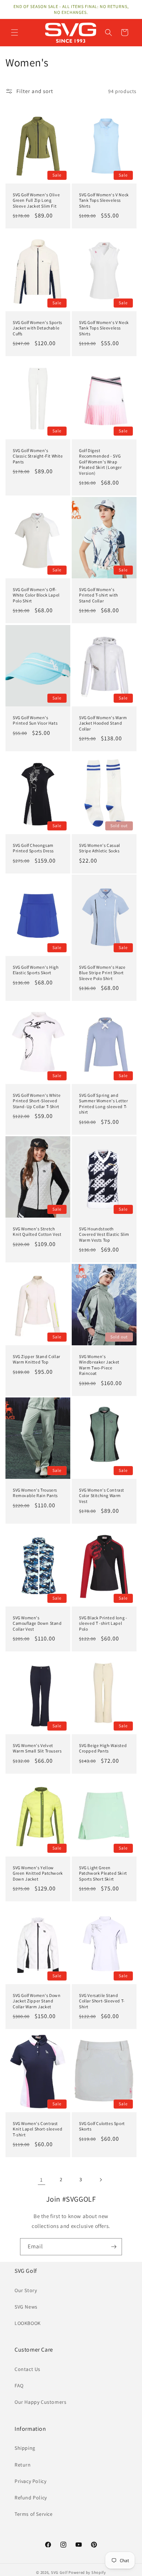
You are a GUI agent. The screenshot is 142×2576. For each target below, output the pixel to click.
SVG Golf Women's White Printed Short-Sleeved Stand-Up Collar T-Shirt (37, 1100)
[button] (15, 32)
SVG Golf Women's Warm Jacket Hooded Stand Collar (103, 723)
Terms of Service (34, 2514)
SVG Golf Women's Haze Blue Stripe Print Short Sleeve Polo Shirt (102, 973)
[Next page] (100, 2180)
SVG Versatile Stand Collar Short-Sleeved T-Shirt (102, 2001)
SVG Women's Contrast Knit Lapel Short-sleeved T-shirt (38, 2129)
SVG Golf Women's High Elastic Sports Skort (36, 970)
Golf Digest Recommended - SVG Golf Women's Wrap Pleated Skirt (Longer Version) (100, 461)
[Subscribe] (114, 2247)
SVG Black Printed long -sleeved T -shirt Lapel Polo (103, 1623)
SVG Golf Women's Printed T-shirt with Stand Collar (98, 595)
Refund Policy (31, 2498)
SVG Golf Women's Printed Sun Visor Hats (35, 720)
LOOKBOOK (28, 2323)
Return (23, 2465)
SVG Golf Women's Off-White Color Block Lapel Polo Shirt (36, 595)
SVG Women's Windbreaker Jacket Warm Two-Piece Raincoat (99, 1365)
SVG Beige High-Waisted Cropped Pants (103, 1748)
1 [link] (42, 2180)
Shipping (25, 2448)
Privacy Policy (30, 2481)
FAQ (19, 2386)
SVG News (26, 2307)
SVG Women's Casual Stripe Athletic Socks (100, 848)
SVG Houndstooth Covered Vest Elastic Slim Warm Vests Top (104, 1234)
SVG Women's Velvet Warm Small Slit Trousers (37, 1748)
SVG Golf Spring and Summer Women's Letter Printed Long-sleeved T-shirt (104, 1103)
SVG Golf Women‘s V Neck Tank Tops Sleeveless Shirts (104, 200)
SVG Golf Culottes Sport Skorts (102, 2126)
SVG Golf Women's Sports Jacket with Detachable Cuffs (38, 328)
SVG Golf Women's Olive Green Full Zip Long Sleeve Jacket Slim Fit (36, 200)
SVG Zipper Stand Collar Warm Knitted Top (37, 1359)
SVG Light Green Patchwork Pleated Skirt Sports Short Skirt (103, 1873)
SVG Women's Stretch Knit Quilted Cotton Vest (37, 1231)
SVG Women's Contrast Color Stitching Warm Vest (102, 1495)
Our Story (26, 2290)
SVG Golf (59, 2572)
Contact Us (27, 2369)
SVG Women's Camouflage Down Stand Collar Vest (37, 1623)
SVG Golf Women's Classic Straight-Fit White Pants (38, 456)
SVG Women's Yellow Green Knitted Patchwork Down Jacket (38, 1873)
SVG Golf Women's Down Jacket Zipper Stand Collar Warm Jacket (37, 2001)
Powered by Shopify (87, 2572)
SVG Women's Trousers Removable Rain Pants (35, 1493)
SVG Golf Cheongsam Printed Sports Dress (33, 848)
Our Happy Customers (40, 2402)
